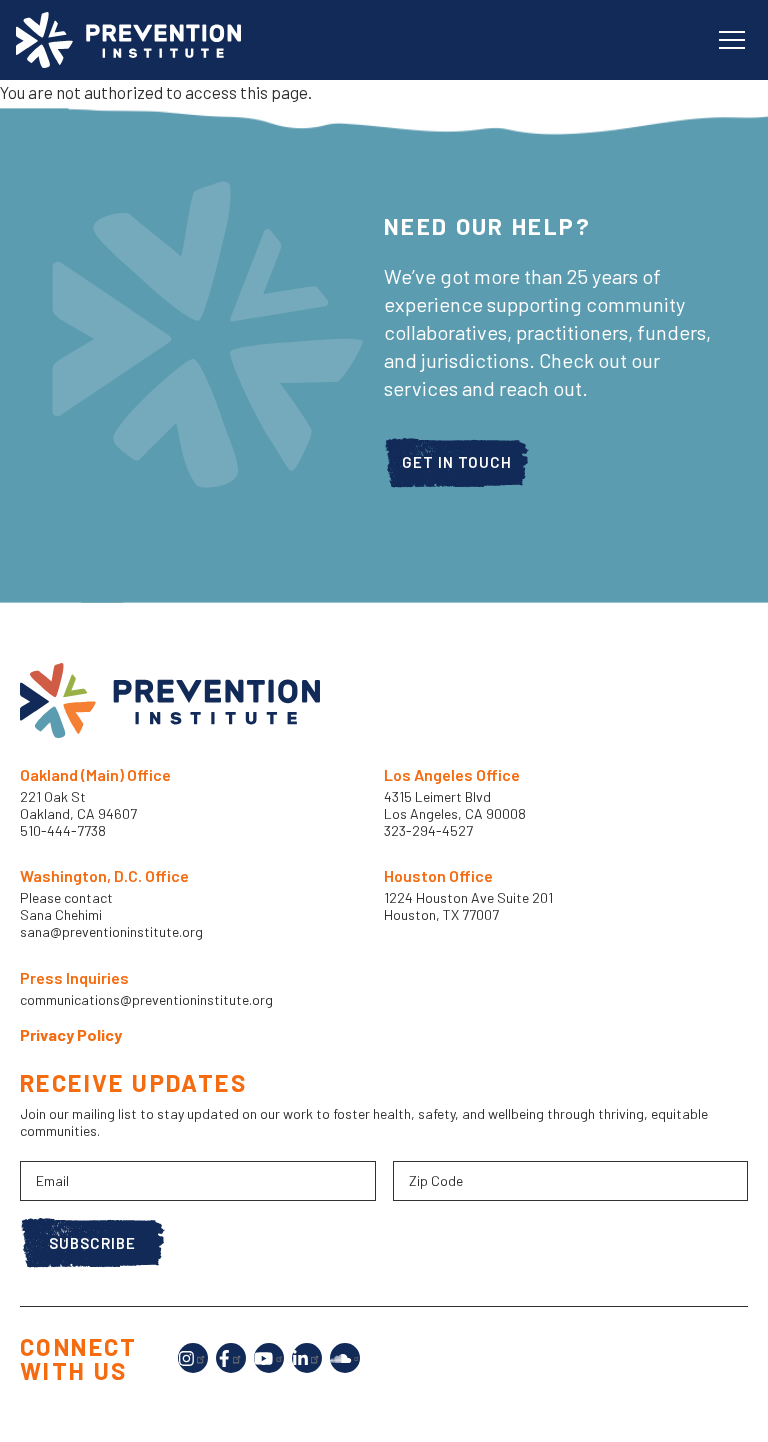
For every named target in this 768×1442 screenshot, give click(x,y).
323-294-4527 (428, 830)
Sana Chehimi (61, 915)
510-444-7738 (64, 830)
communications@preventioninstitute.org (146, 1000)
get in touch (457, 462)
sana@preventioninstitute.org (111, 932)
